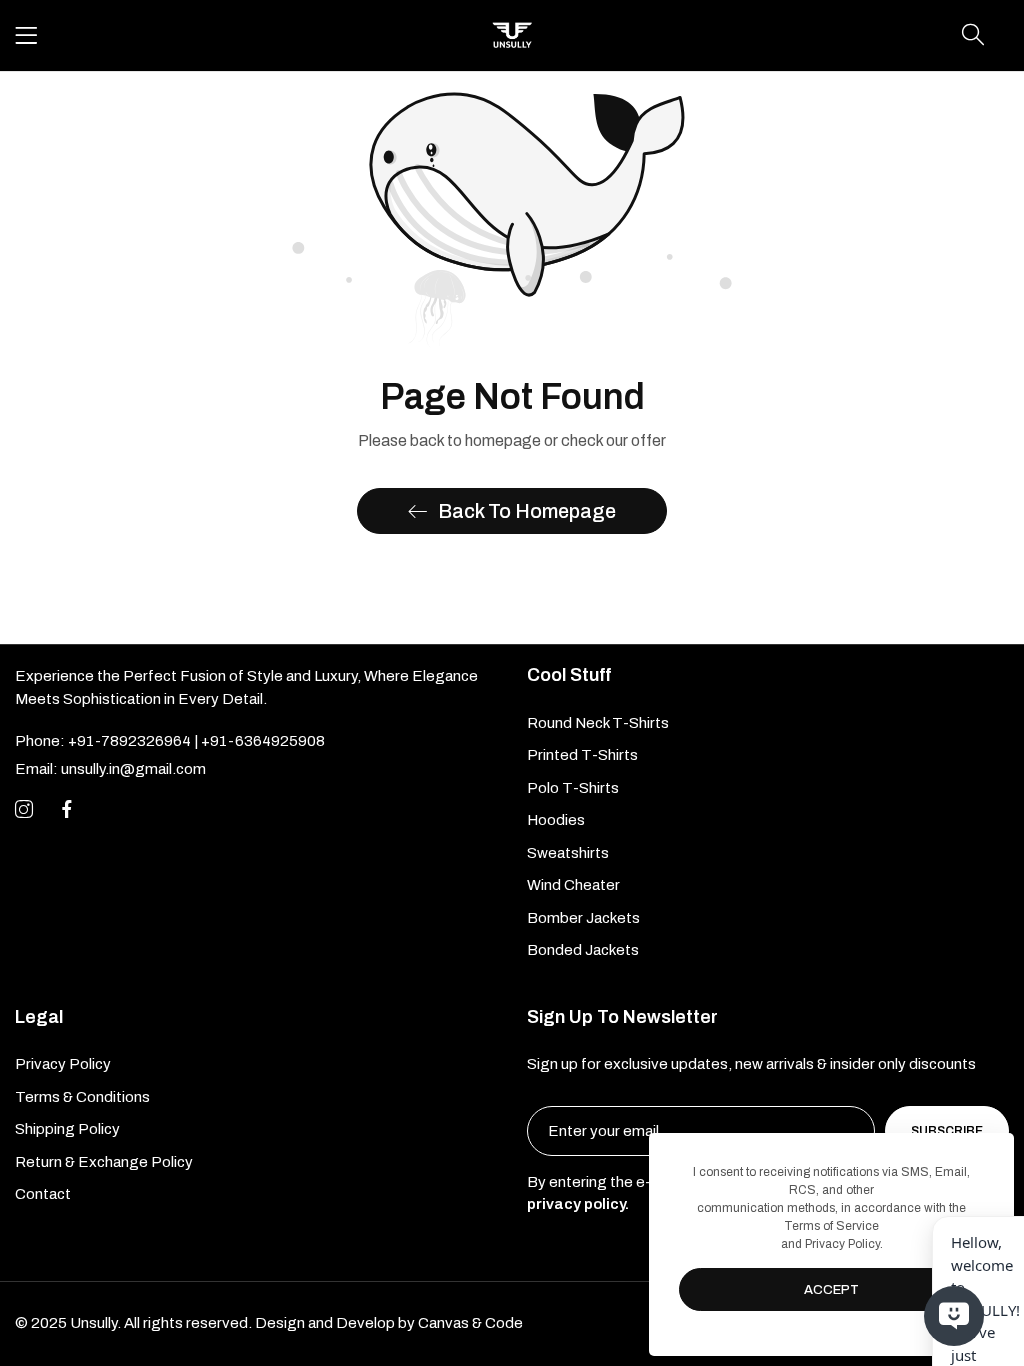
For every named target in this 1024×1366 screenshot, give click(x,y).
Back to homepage (527, 511)
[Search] (973, 35)
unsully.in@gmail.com (110, 769)
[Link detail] (24, 810)
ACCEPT (831, 1290)
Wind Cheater (573, 885)
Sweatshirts (568, 853)
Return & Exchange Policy (104, 1162)
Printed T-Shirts (582, 755)
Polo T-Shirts (573, 788)
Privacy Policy (63, 1064)
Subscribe (947, 1131)
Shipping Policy (67, 1129)
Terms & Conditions (82, 1097)
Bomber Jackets (583, 918)
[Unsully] (512, 35)
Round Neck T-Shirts (598, 723)
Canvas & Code (470, 1323)
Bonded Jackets (583, 950)
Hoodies (556, 820)
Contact (43, 1194)
